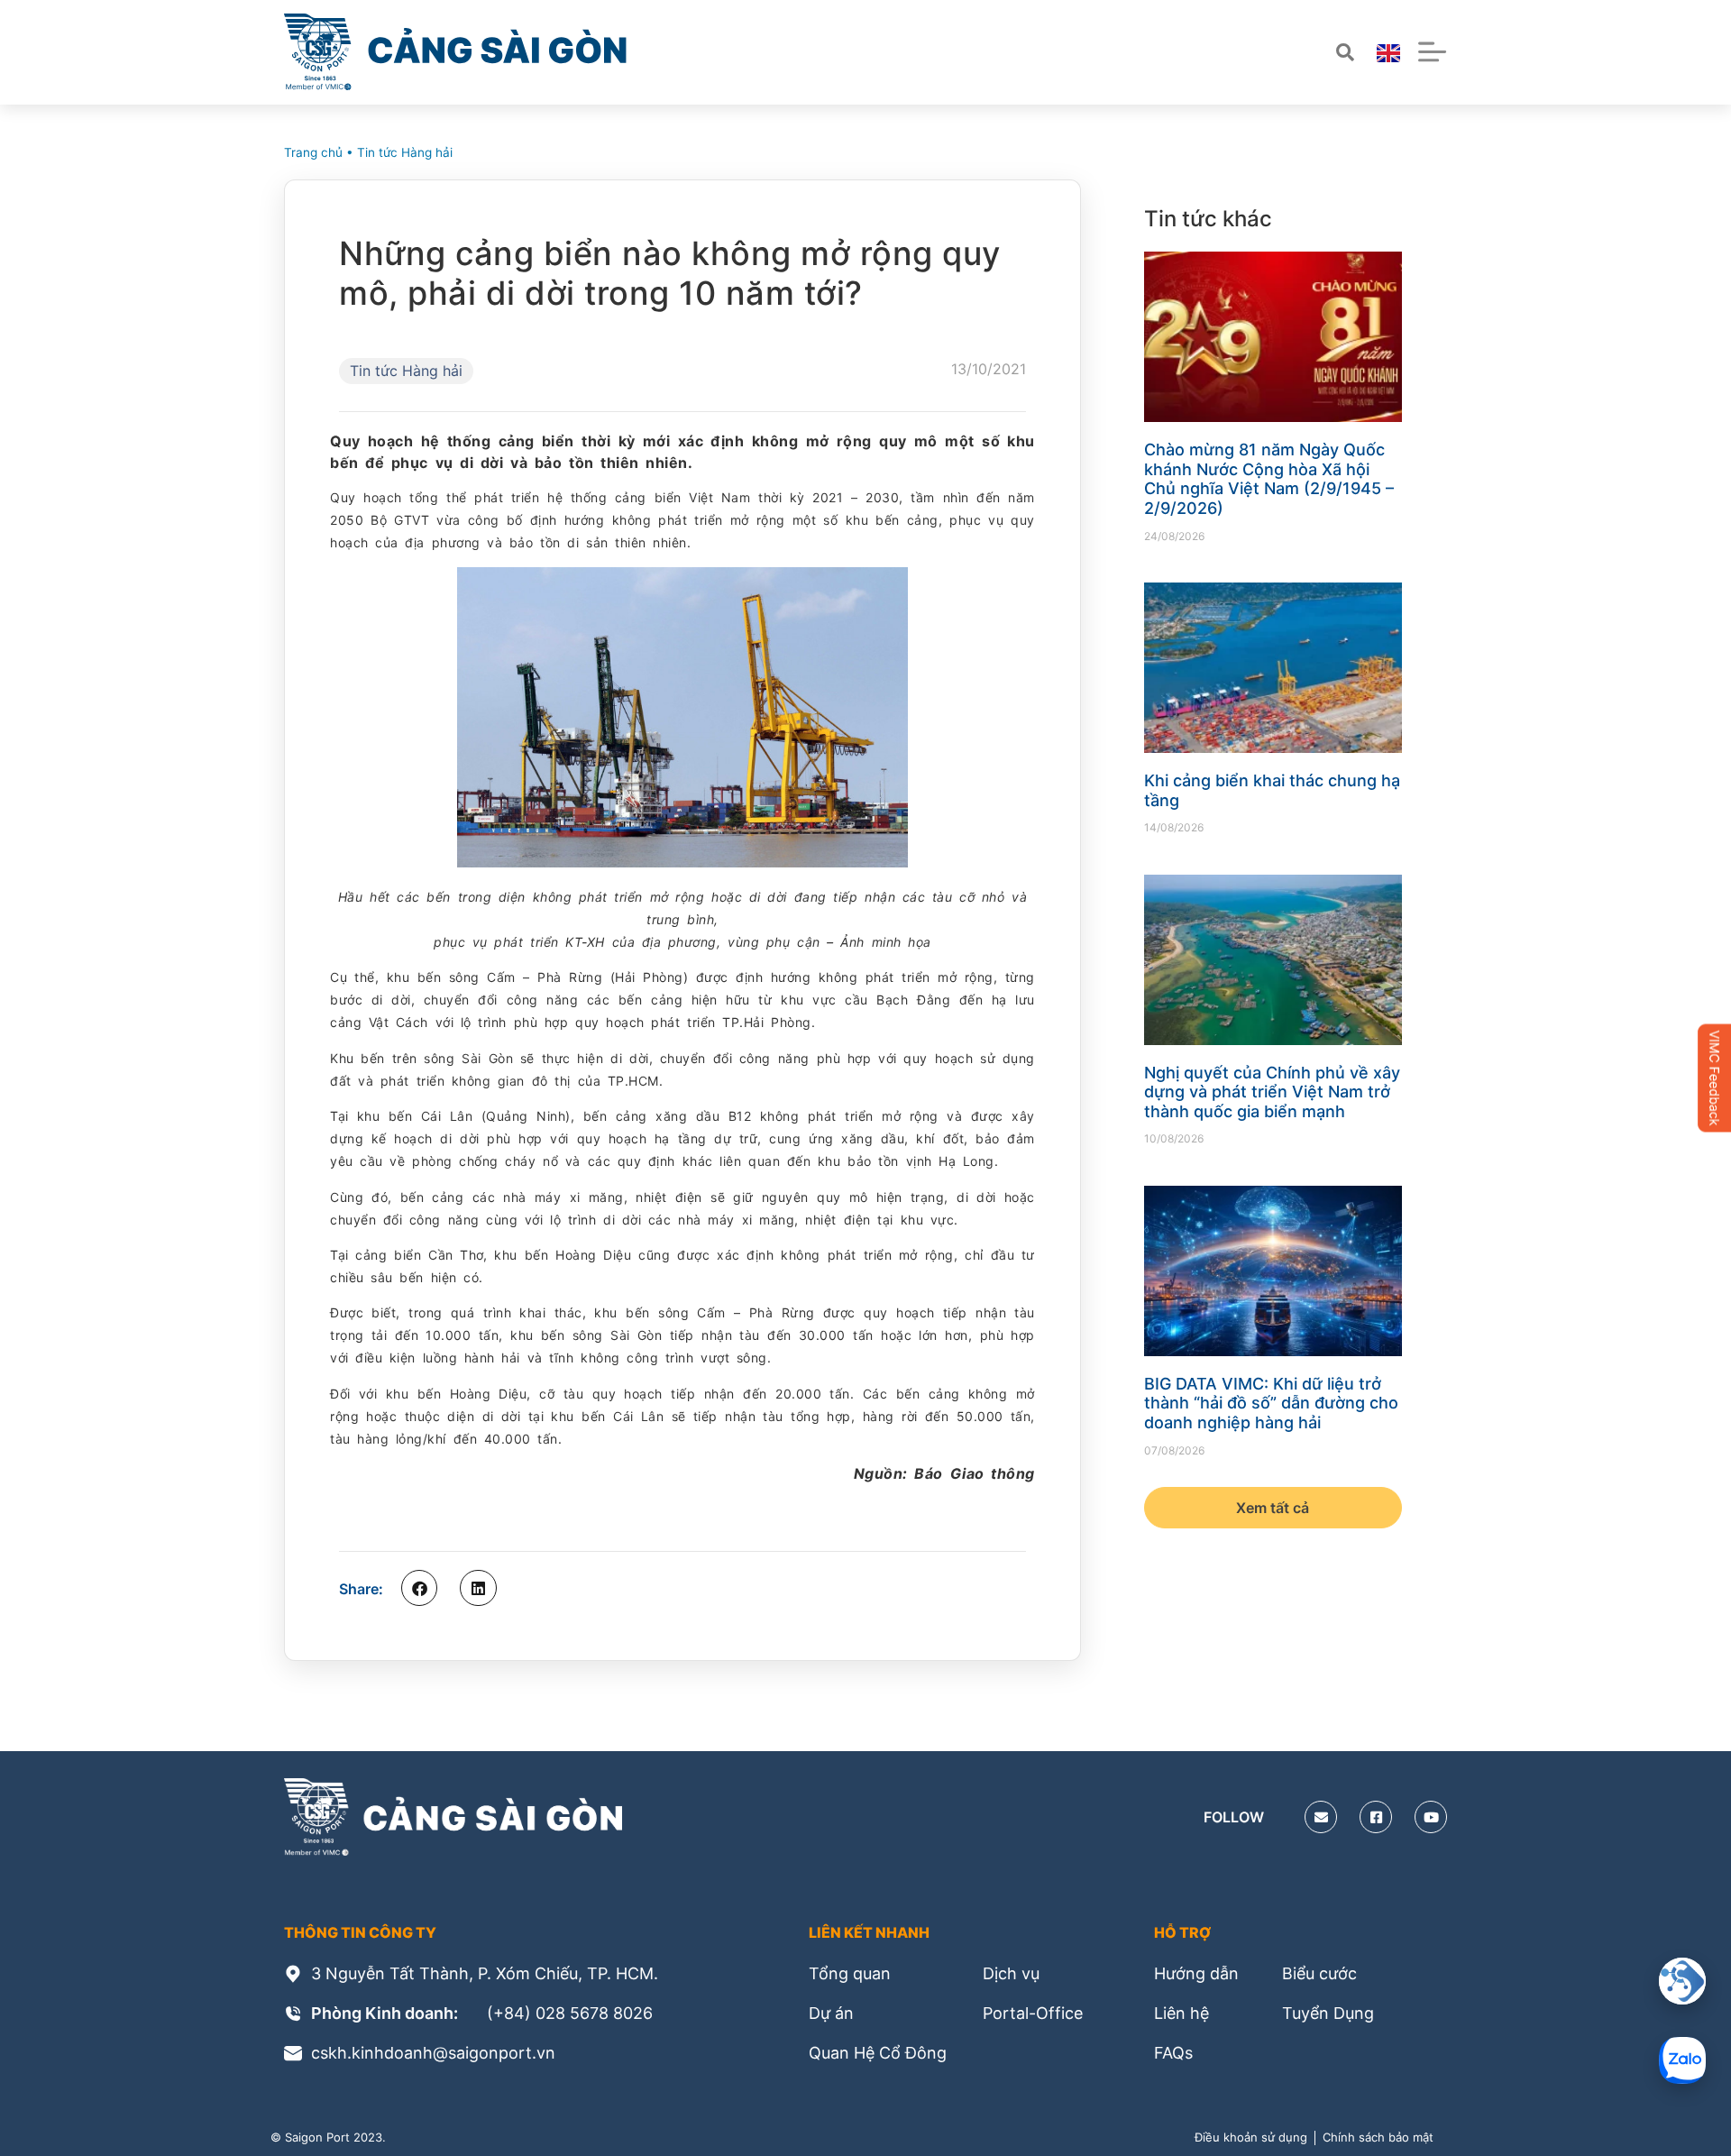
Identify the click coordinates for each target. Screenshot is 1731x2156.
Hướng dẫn (1196, 1973)
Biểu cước (1319, 1973)
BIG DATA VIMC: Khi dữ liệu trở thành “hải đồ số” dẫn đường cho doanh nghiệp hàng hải (1271, 1403)
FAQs (1173, 2053)
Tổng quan (850, 1973)
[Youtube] (1431, 1817)
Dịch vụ (1011, 1973)
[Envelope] (1321, 1817)
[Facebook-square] (1376, 1817)
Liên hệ (1181, 2013)
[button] (419, 1588)
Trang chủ (313, 152)
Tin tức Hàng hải (405, 152)
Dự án (831, 2013)
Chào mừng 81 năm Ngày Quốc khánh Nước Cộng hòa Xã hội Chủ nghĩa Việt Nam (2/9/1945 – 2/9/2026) (1269, 479)
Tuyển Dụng (1328, 2013)
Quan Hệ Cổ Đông (878, 2053)
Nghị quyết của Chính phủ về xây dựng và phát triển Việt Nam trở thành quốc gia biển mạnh (1272, 1092)
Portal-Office (1033, 2013)
